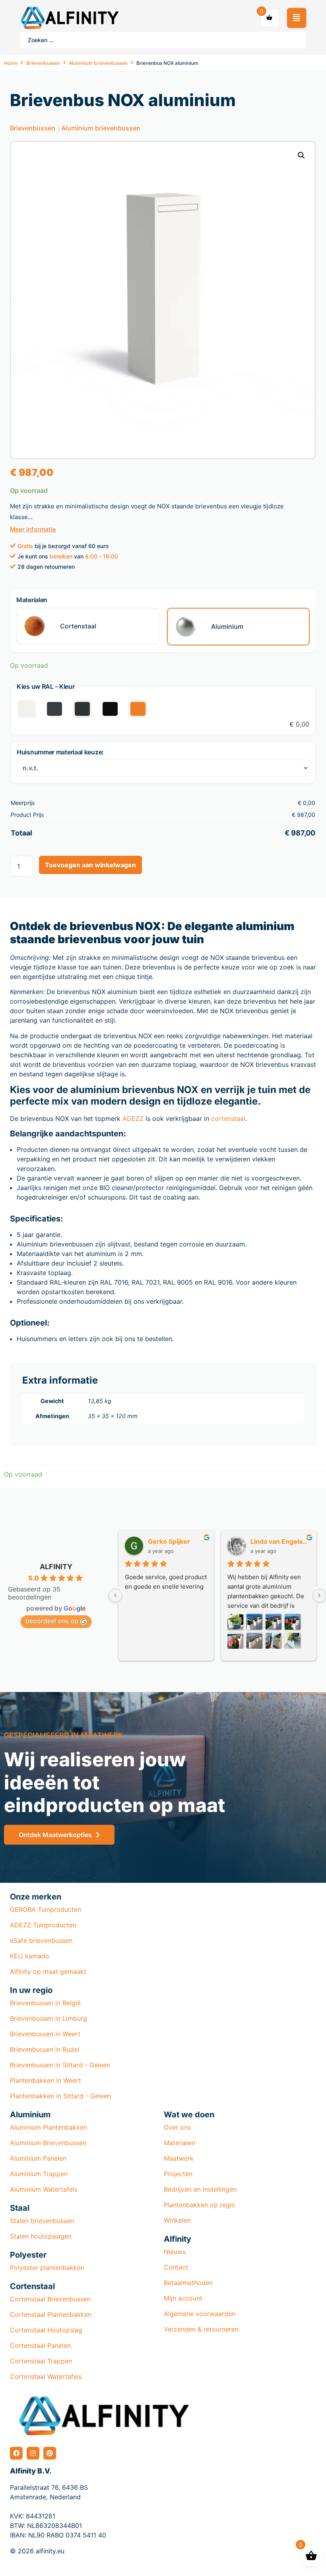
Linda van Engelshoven (280, 1541)
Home (11, 63)
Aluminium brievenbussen (98, 63)
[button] (297, 18)
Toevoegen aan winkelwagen (90, 865)
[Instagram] (33, 2453)
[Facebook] (16, 2453)
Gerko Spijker (169, 1541)
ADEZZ (133, 1118)
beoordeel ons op (52, 1621)
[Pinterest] (50, 2453)
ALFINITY (56, 1567)
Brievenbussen (43, 63)
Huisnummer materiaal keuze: (60, 752)
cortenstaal (228, 1118)
